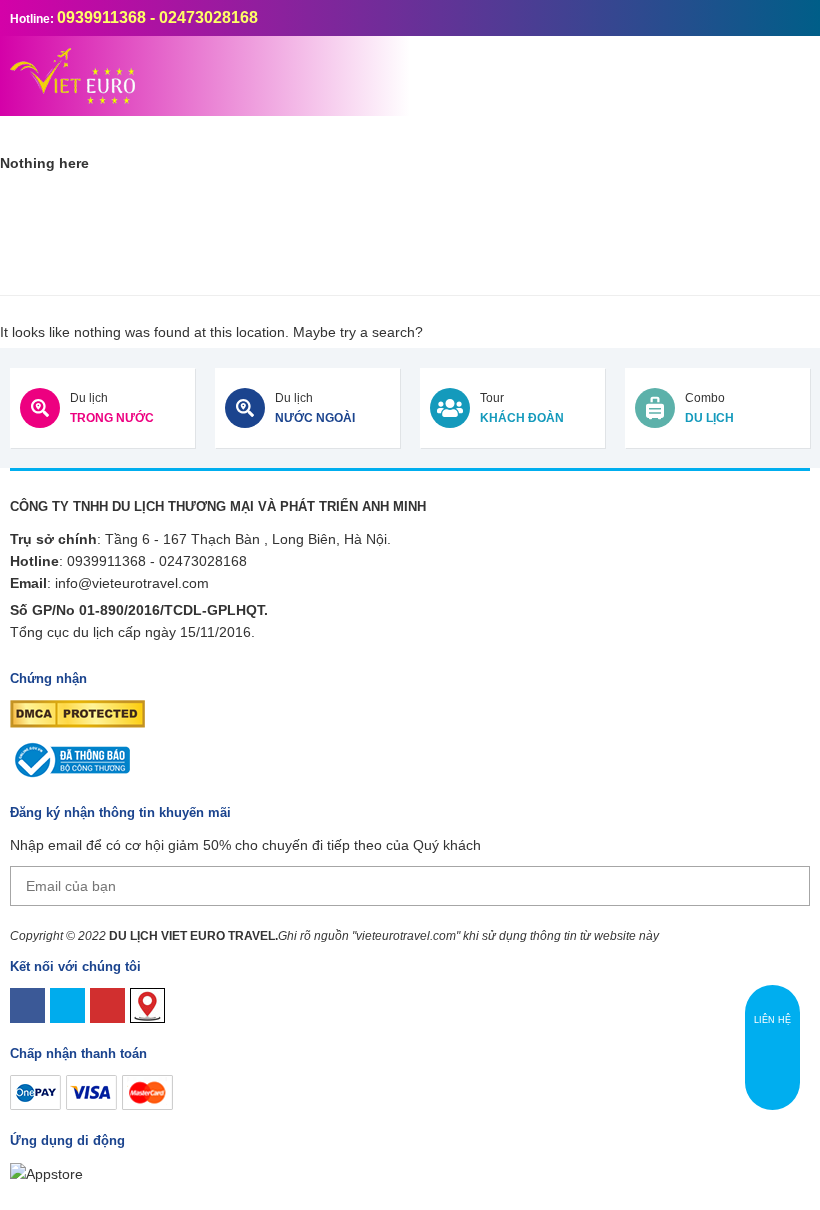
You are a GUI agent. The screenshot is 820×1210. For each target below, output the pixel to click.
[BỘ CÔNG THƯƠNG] (70, 759)
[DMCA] (77, 713)
